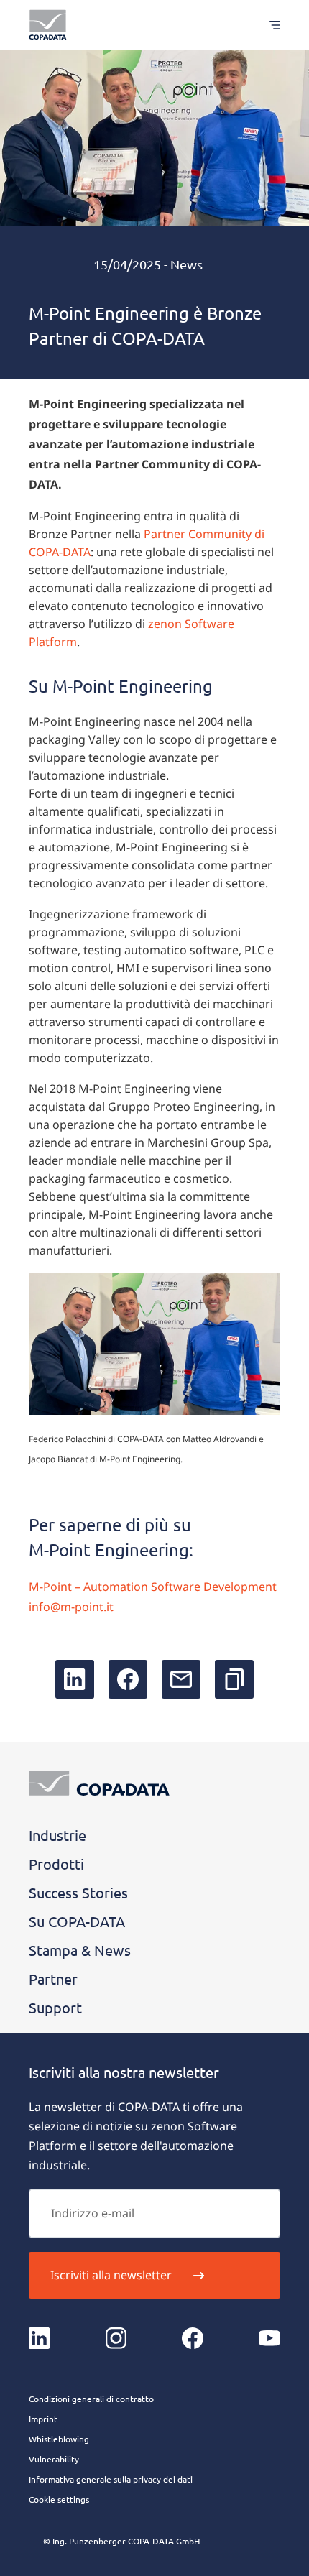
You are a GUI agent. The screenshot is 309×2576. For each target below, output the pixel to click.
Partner (53, 1979)
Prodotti (56, 1864)
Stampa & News (80, 1950)
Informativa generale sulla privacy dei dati (111, 2479)
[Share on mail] (181, 1679)
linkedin (40, 2338)
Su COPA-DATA (77, 1921)
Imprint (43, 2419)
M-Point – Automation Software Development (153, 1587)
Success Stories (78, 1892)
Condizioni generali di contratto (91, 2399)
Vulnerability (54, 2459)
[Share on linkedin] (75, 1679)
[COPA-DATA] (48, 25)
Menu (268, 25)
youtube (269, 2338)
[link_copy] (234, 1679)
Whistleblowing (59, 2439)
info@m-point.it (71, 1607)
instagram (116, 2338)
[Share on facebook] (128, 1679)
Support (55, 2007)
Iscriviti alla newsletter (111, 2275)
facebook (193, 2338)
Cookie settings (59, 2499)
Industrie (57, 1835)
